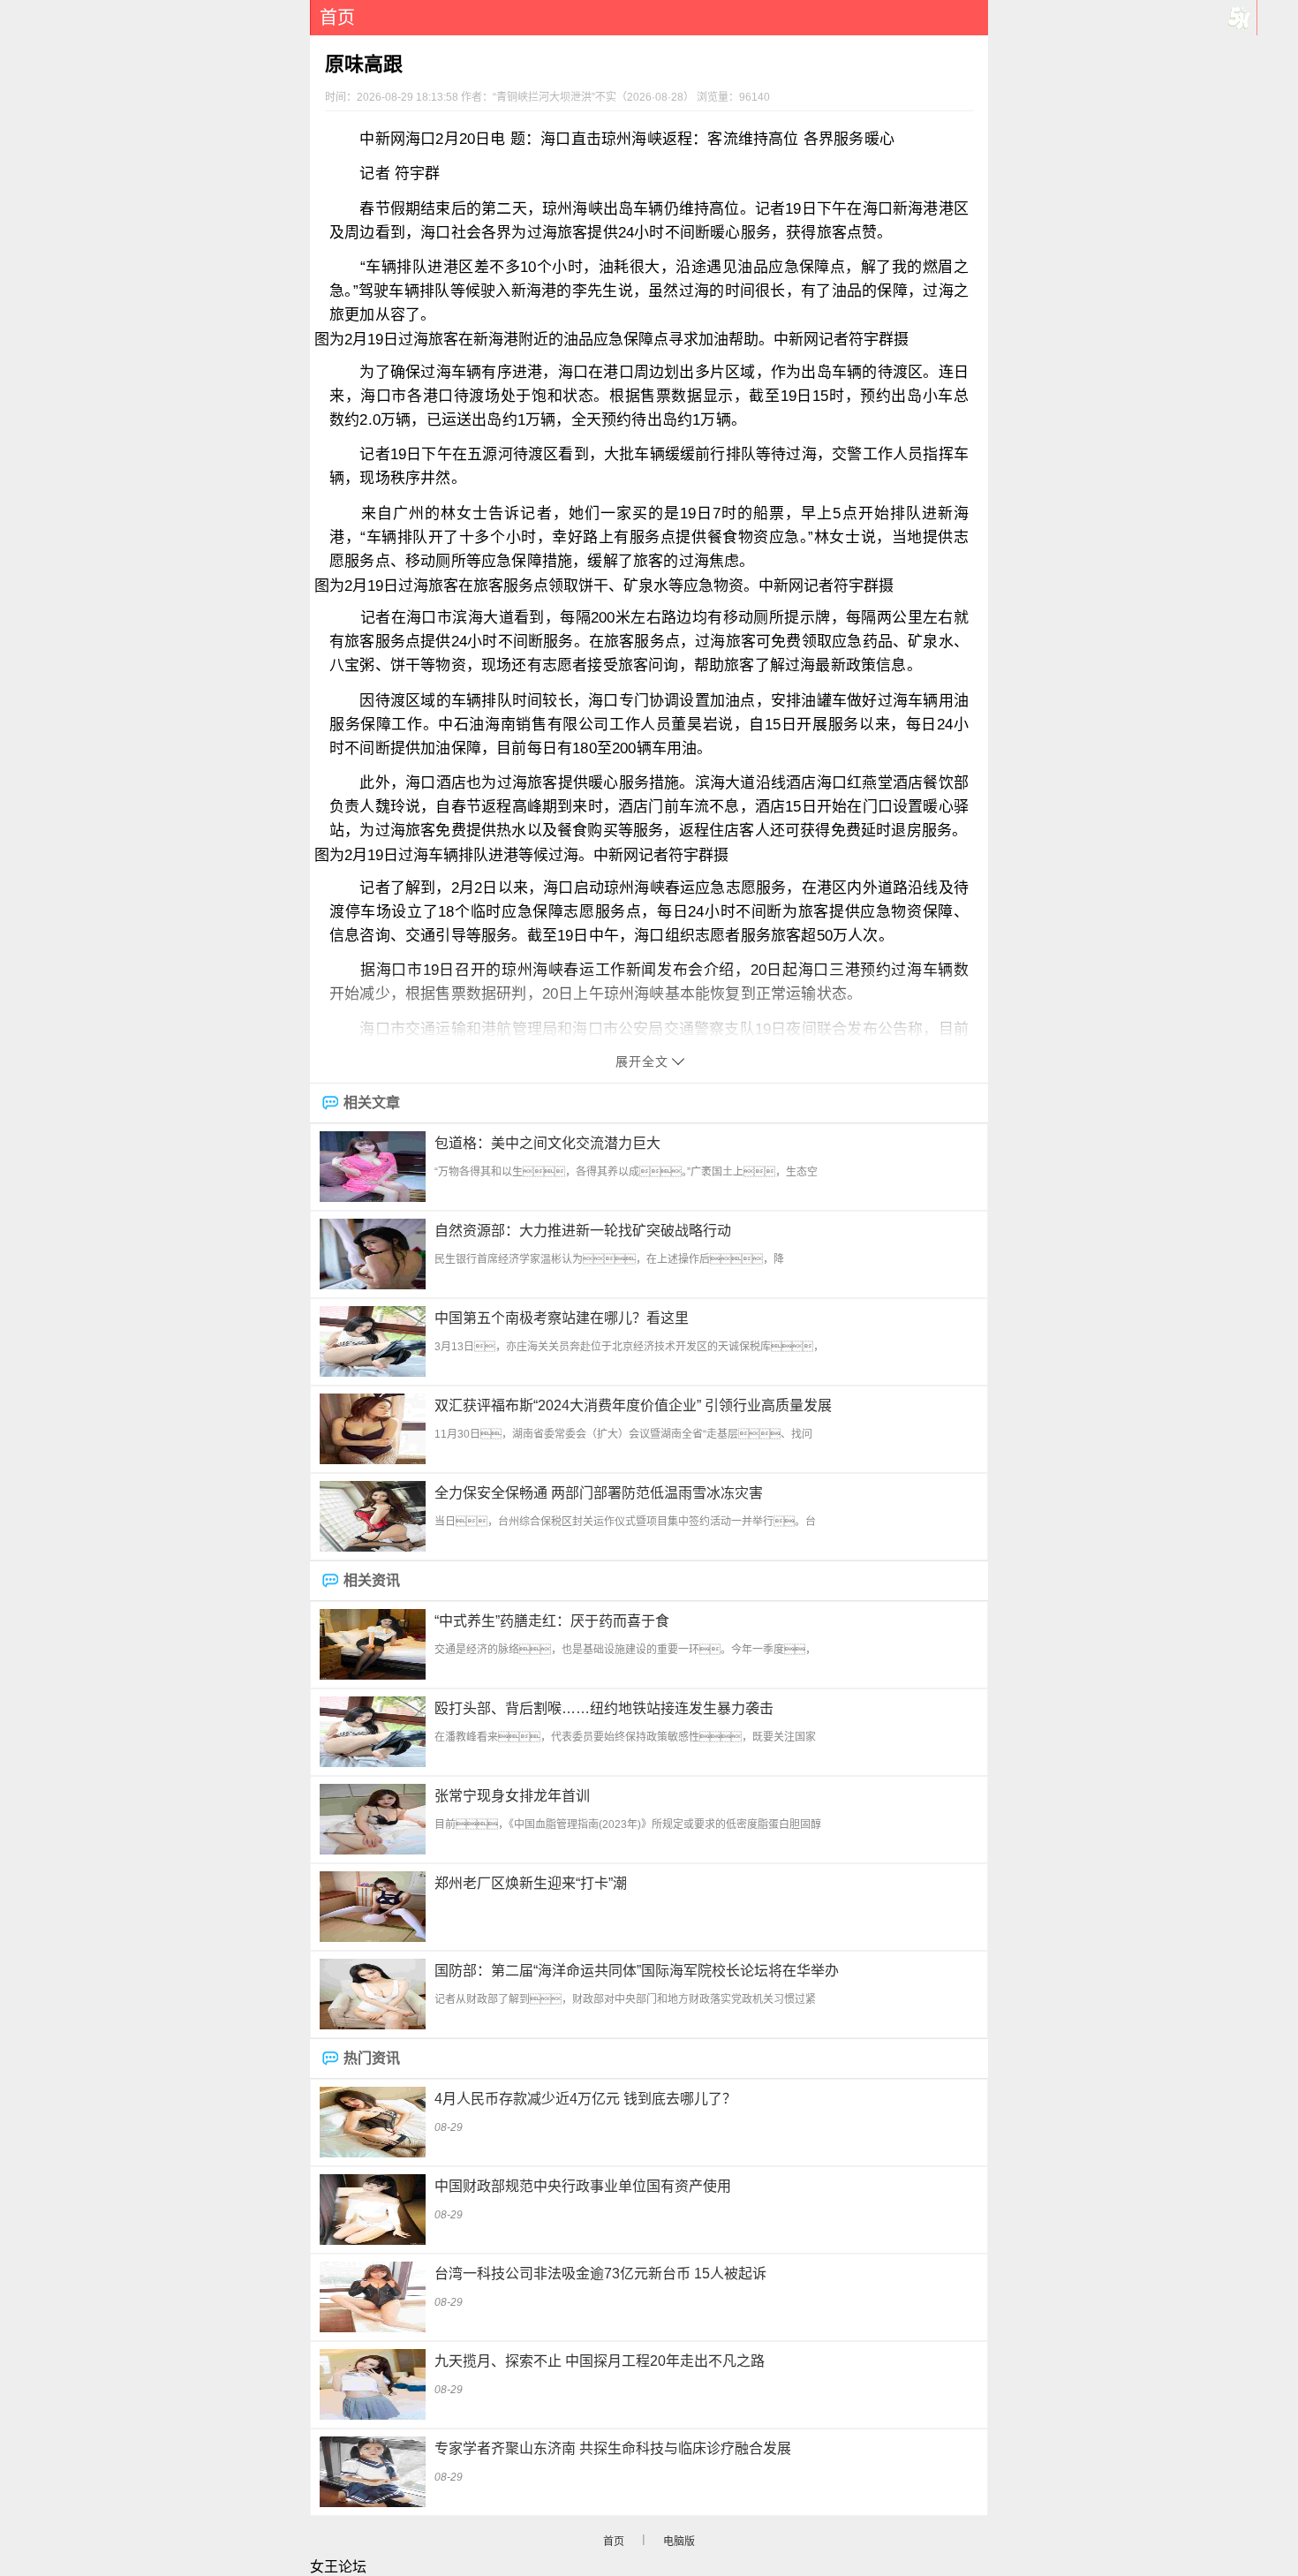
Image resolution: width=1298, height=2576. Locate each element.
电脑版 (679, 2542)
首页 (337, 18)
